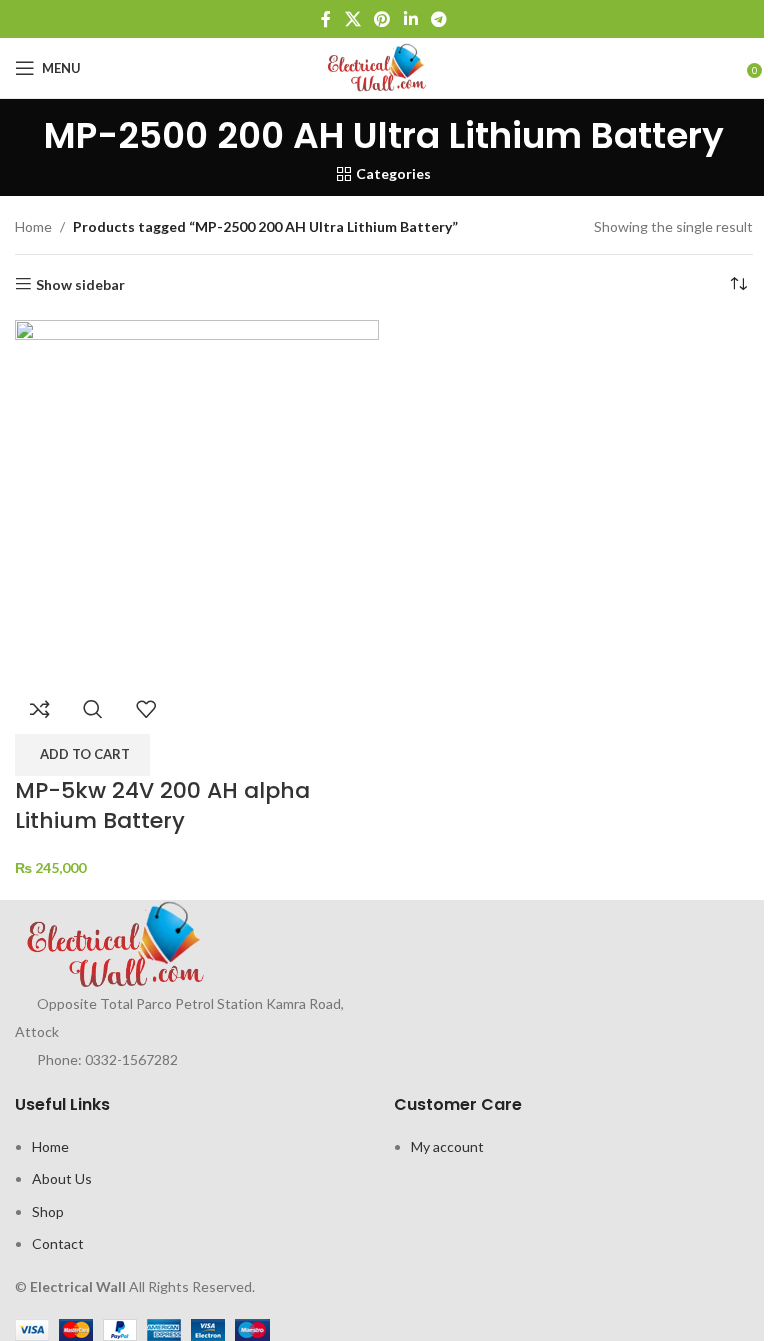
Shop (48, 1211)
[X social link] (352, 19)
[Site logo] (384, 66)
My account (447, 1146)
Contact (58, 1243)
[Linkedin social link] (410, 19)
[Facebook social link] (326, 19)
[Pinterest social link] (382, 19)
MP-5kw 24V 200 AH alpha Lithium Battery (162, 806)
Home (33, 226)
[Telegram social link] (438, 19)
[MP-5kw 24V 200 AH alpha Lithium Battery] (197, 499)
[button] (82, 755)
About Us (62, 1178)
